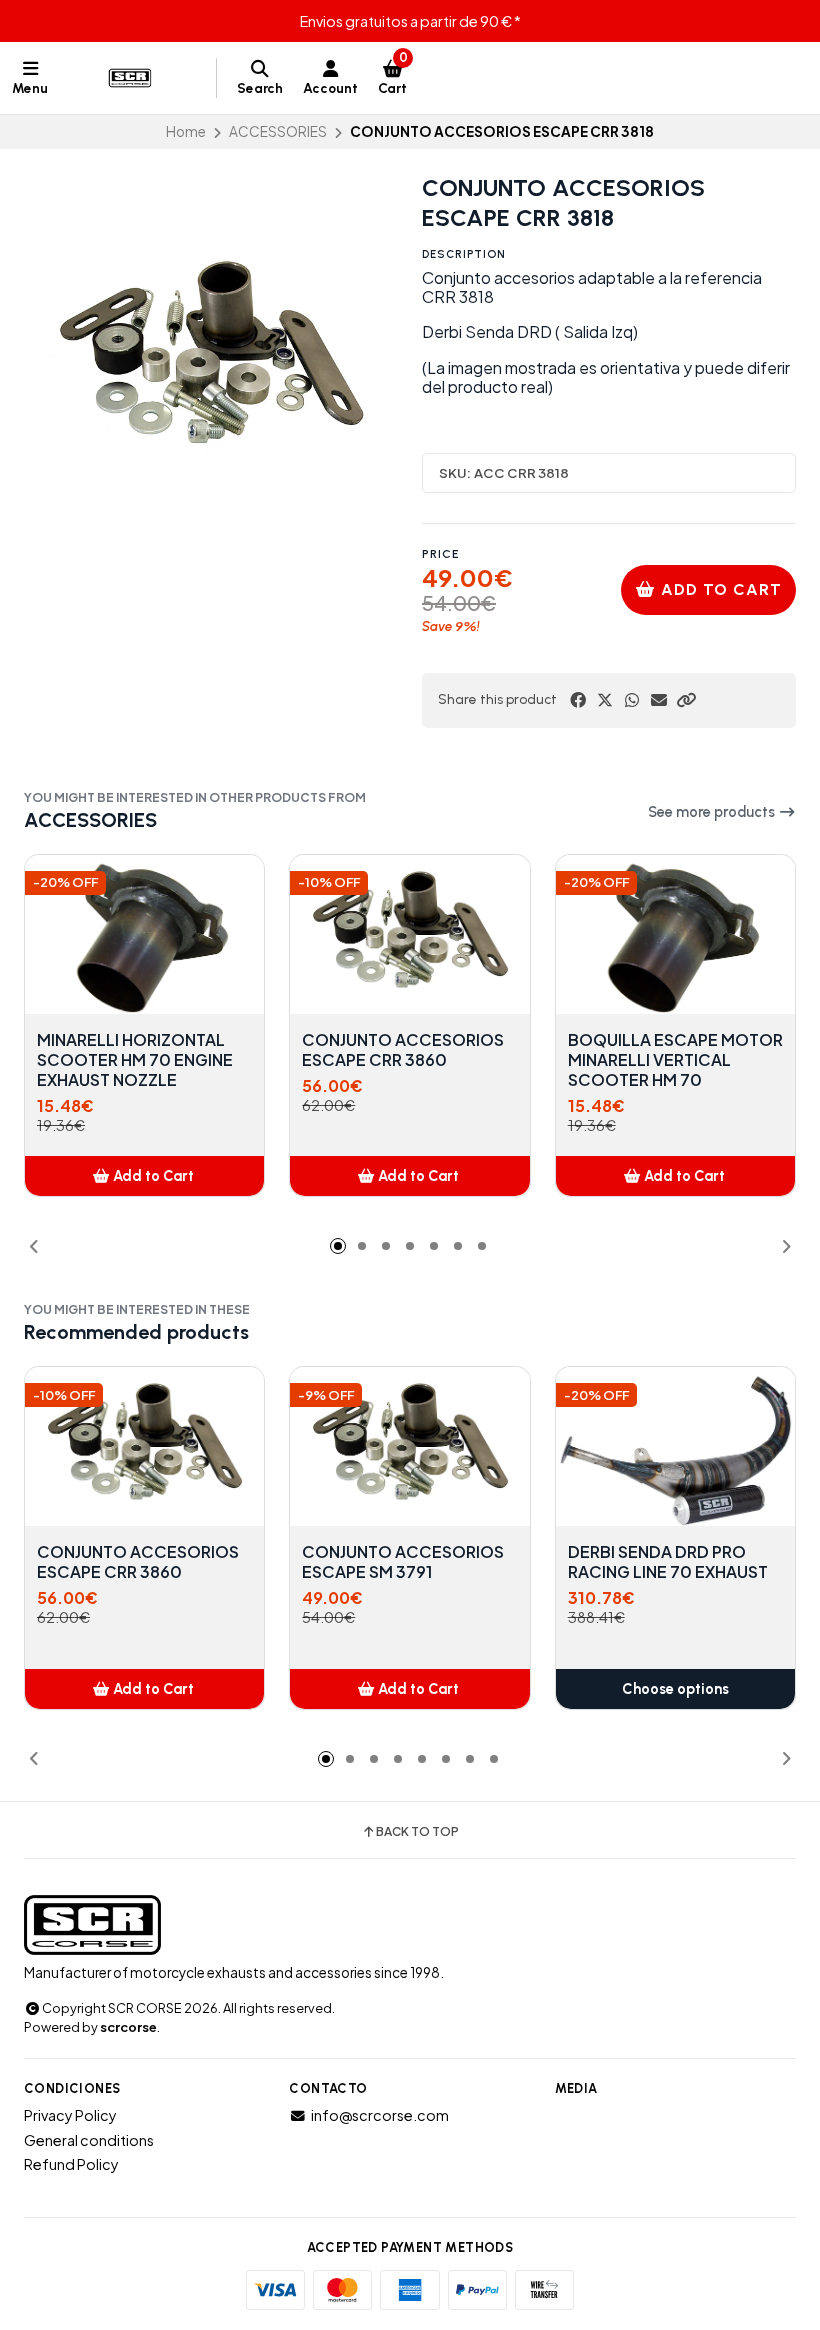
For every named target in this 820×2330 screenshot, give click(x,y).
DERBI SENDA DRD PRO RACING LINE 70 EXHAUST (668, 1562)
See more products (713, 812)
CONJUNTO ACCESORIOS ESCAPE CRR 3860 (403, 1050)
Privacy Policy (70, 2115)
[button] (686, 700)
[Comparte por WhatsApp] (632, 700)
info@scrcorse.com (380, 2115)
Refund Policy (71, 2164)
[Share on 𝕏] (605, 700)
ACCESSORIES (278, 131)
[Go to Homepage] (132, 78)
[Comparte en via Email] (659, 700)
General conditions (89, 2140)
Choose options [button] (675, 1689)
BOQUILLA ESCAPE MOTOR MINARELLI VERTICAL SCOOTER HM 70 (675, 1060)
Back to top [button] (417, 1832)
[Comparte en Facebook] (578, 700)
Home (186, 131)
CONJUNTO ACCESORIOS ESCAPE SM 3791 (403, 1562)
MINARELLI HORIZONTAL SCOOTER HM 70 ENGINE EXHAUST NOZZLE (135, 1060)
